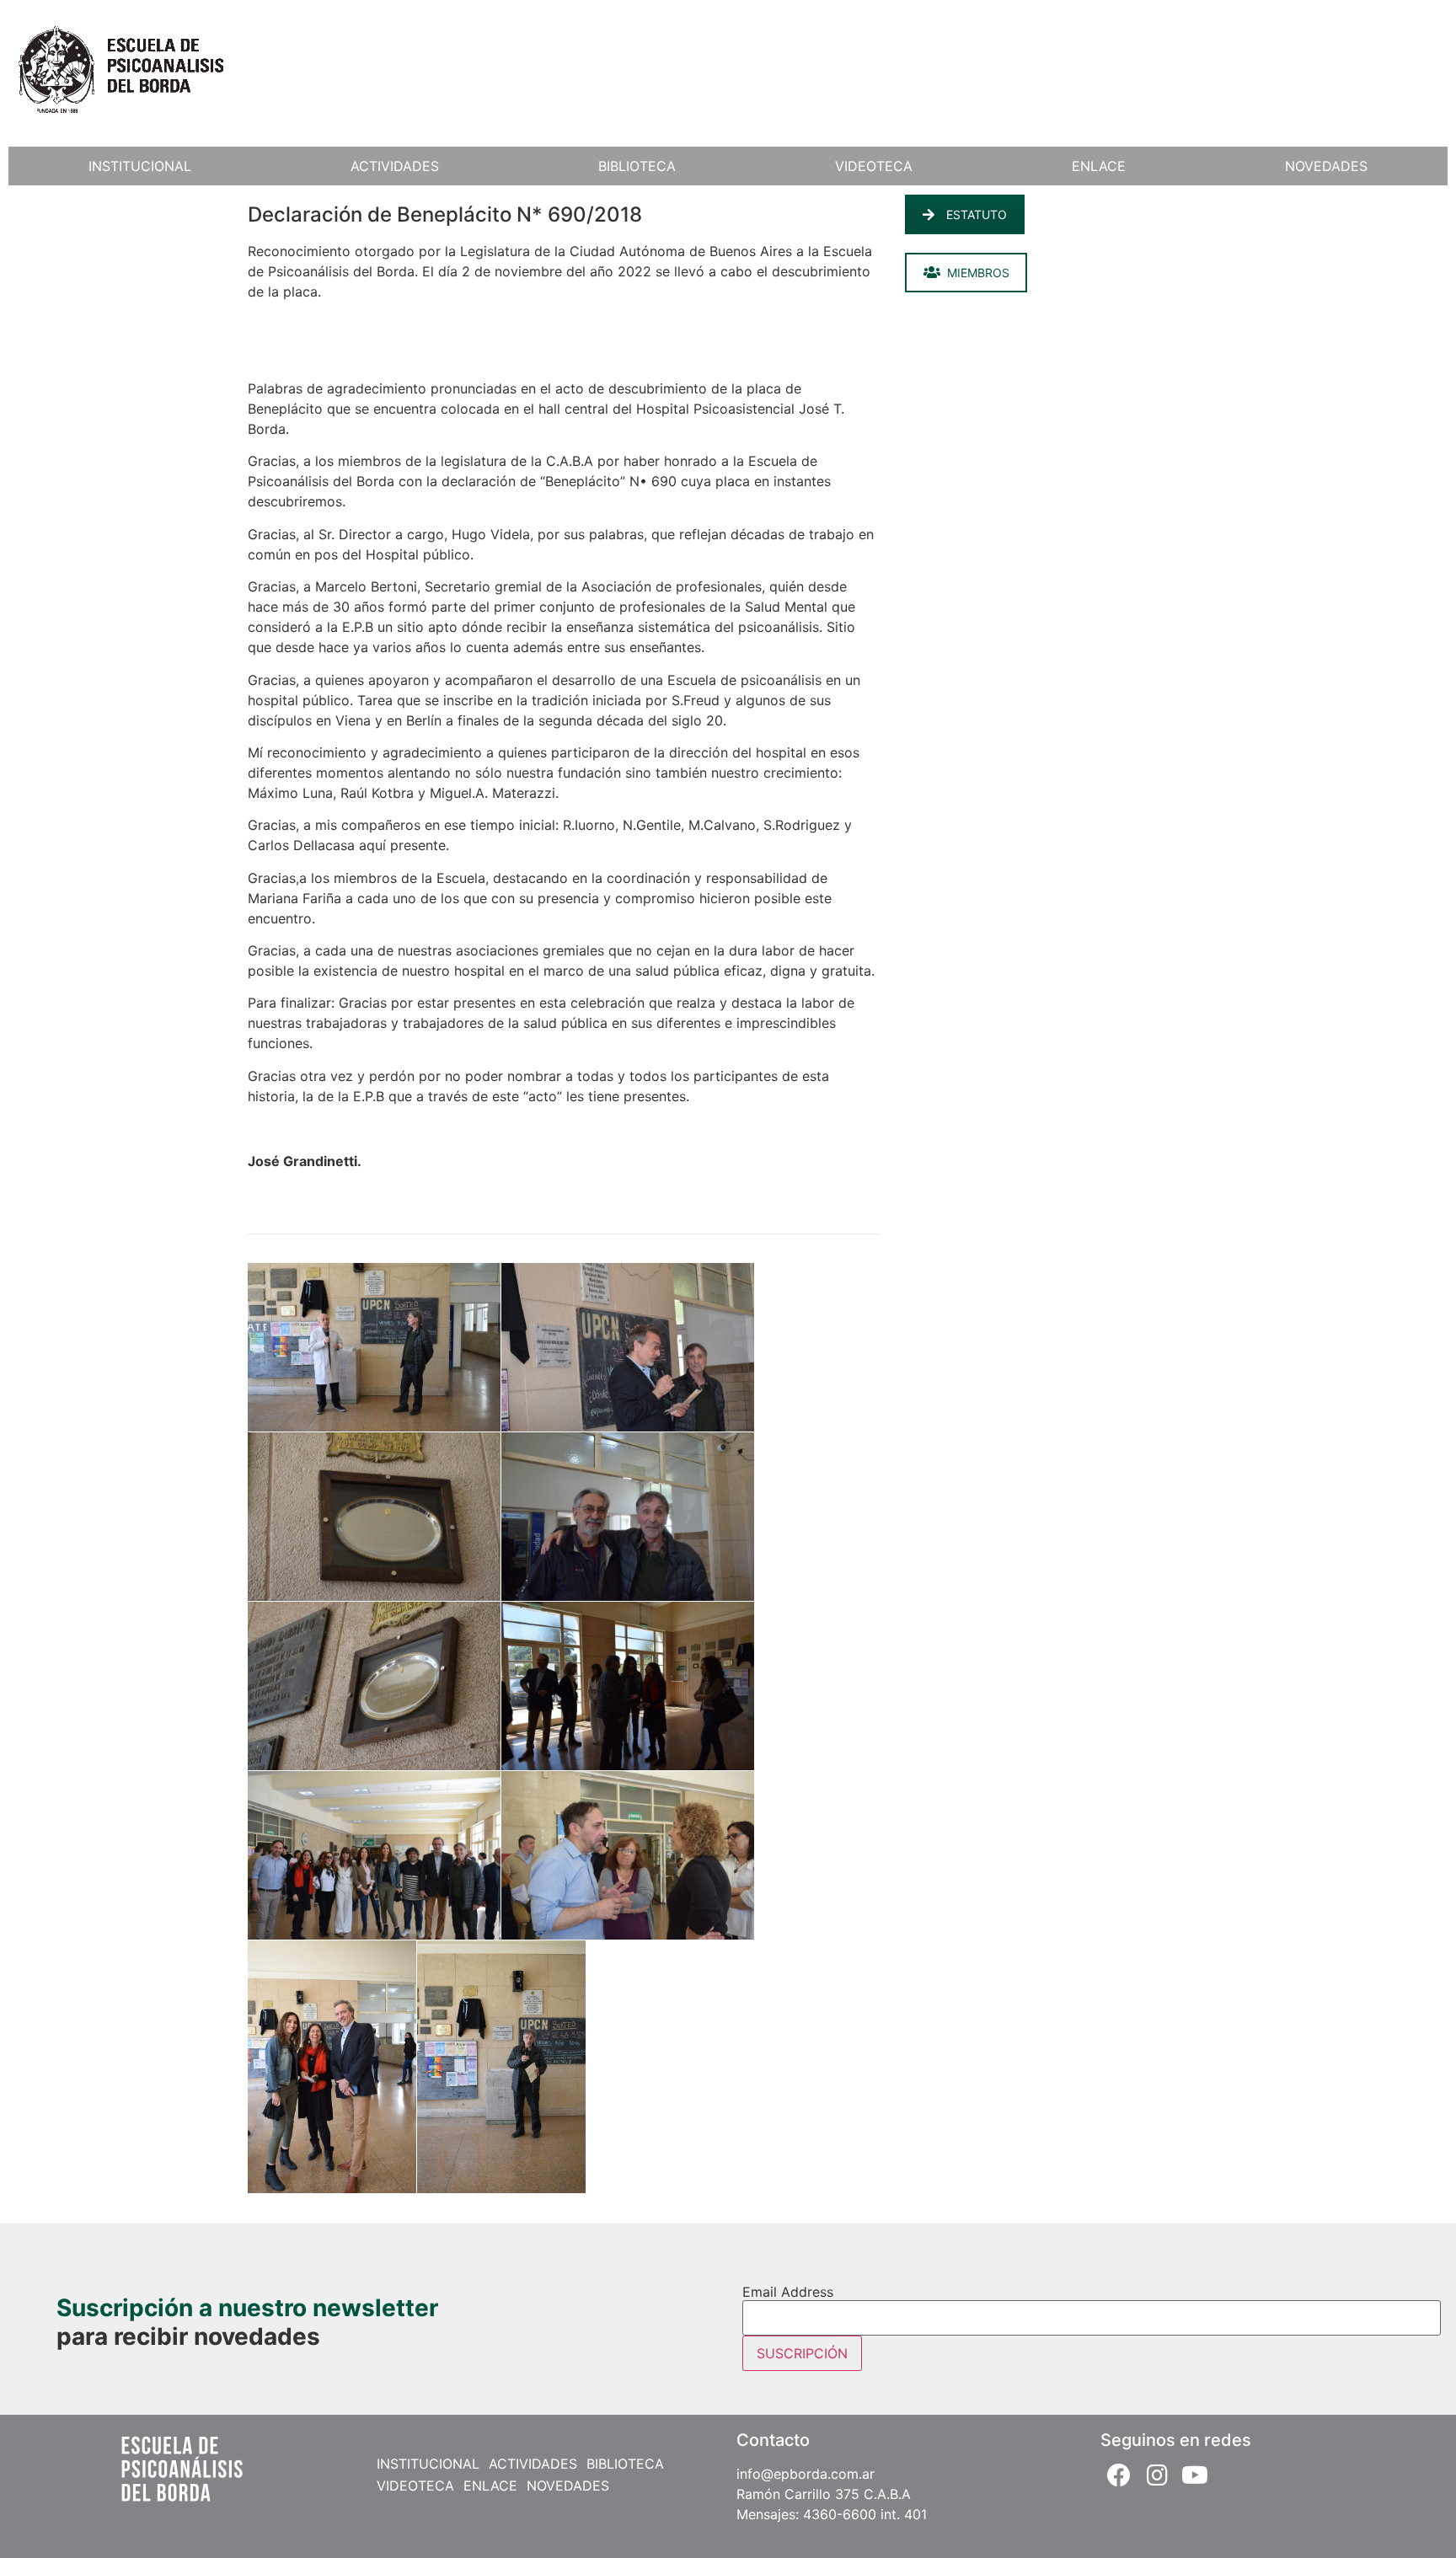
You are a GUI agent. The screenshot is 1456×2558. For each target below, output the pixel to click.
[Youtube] (1195, 2475)
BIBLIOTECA (637, 166)
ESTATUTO (977, 214)
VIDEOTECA (874, 166)
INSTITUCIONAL (140, 166)
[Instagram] (1157, 2475)
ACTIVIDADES (395, 166)
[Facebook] (1119, 2475)
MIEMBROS (978, 273)
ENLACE (1099, 166)
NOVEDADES (1326, 166)
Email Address (788, 2292)
